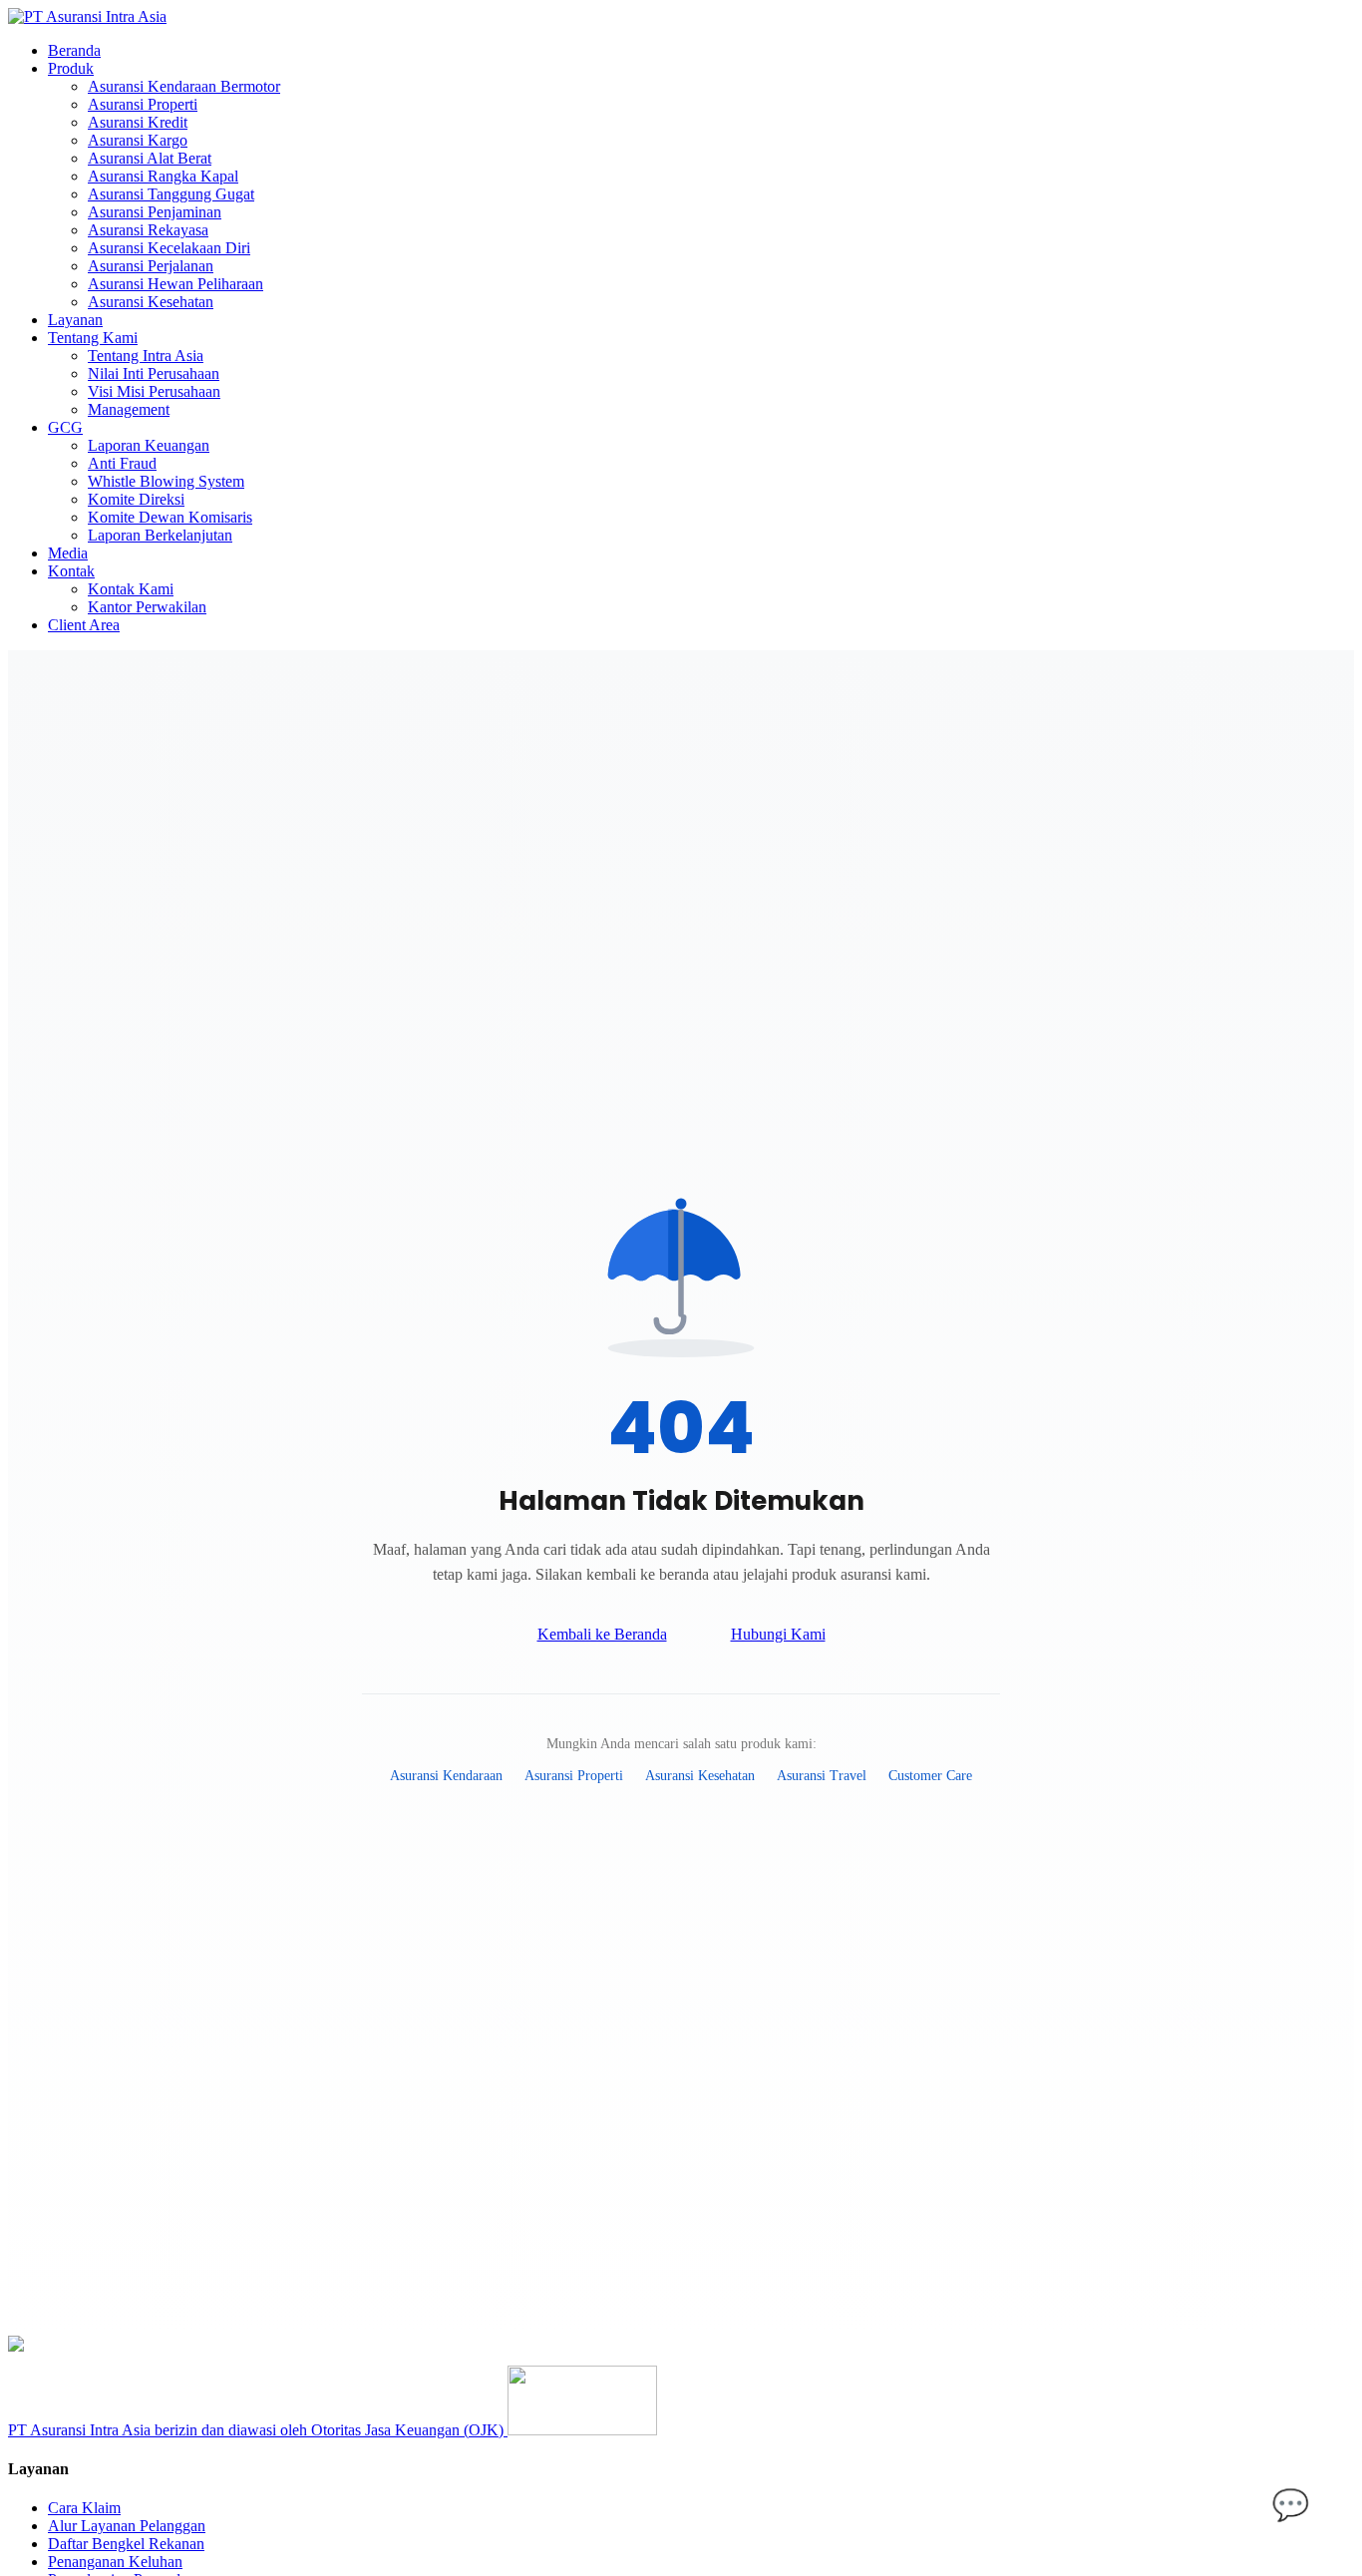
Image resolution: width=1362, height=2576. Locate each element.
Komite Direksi (136, 499)
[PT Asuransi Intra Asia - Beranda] (87, 16)
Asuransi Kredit (138, 122)
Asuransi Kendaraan (446, 1776)
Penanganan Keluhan (115, 2562)
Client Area (84, 625)
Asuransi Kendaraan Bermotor (184, 86)
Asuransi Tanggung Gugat (171, 194)
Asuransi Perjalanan (151, 266)
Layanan (75, 320)
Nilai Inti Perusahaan (154, 373)
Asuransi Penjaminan (155, 212)
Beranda (74, 50)
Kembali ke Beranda (602, 1634)
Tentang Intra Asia (146, 356)
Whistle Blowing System (166, 481)
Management (129, 409)
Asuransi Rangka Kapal (163, 176)
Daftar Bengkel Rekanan (126, 2544)
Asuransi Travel (822, 1776)
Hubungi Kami (778, 1634)
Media (68, 553)
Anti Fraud (122, 463)
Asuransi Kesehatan (151, 302)
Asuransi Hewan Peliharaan (175, 284)
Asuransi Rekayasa (148, 230)
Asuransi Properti (143, 104)
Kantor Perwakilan (147, 607)
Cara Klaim (84, 2508)
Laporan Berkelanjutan (160, 535)
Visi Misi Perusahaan (154, 391)
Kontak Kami (131, 589)
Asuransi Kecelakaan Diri (169, 248)
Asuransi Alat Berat (150, 158)
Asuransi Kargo (138, 140)
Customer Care (930, 1776)
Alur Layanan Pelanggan (127, 2526)
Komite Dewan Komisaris (170, 517)
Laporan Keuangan (149, 445)
